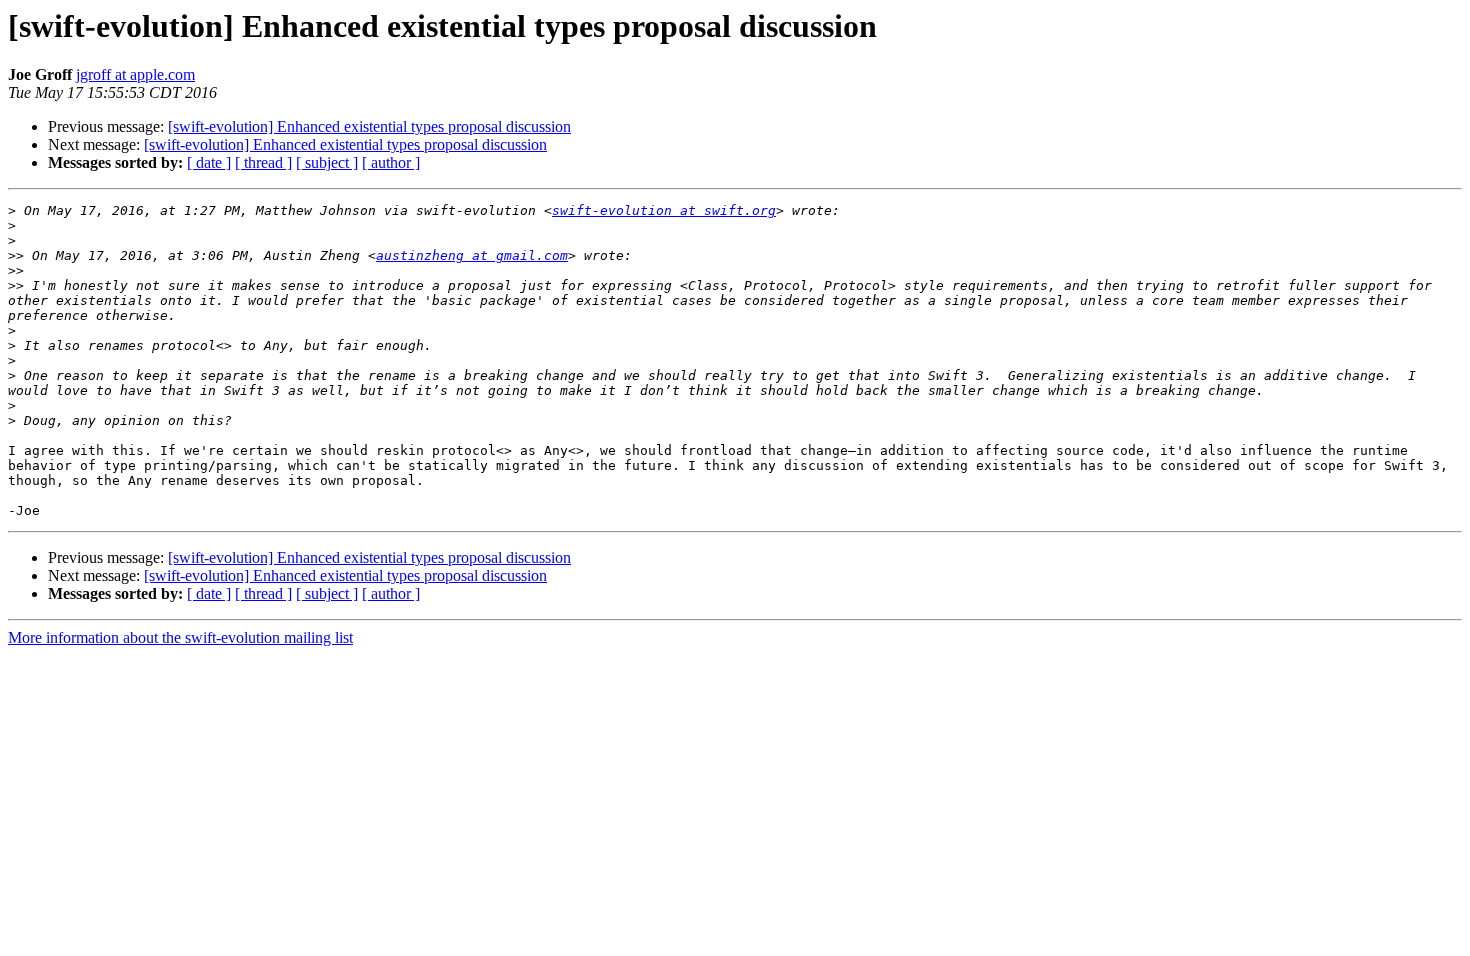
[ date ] (209, 162)
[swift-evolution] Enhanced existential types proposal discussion (369, 126)
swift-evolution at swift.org (664, 210)
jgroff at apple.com (135, 74)
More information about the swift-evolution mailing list (180, 637)
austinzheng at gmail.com (472, 255)
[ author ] (391, 162)
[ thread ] (263, 162)
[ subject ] (327, 162)
